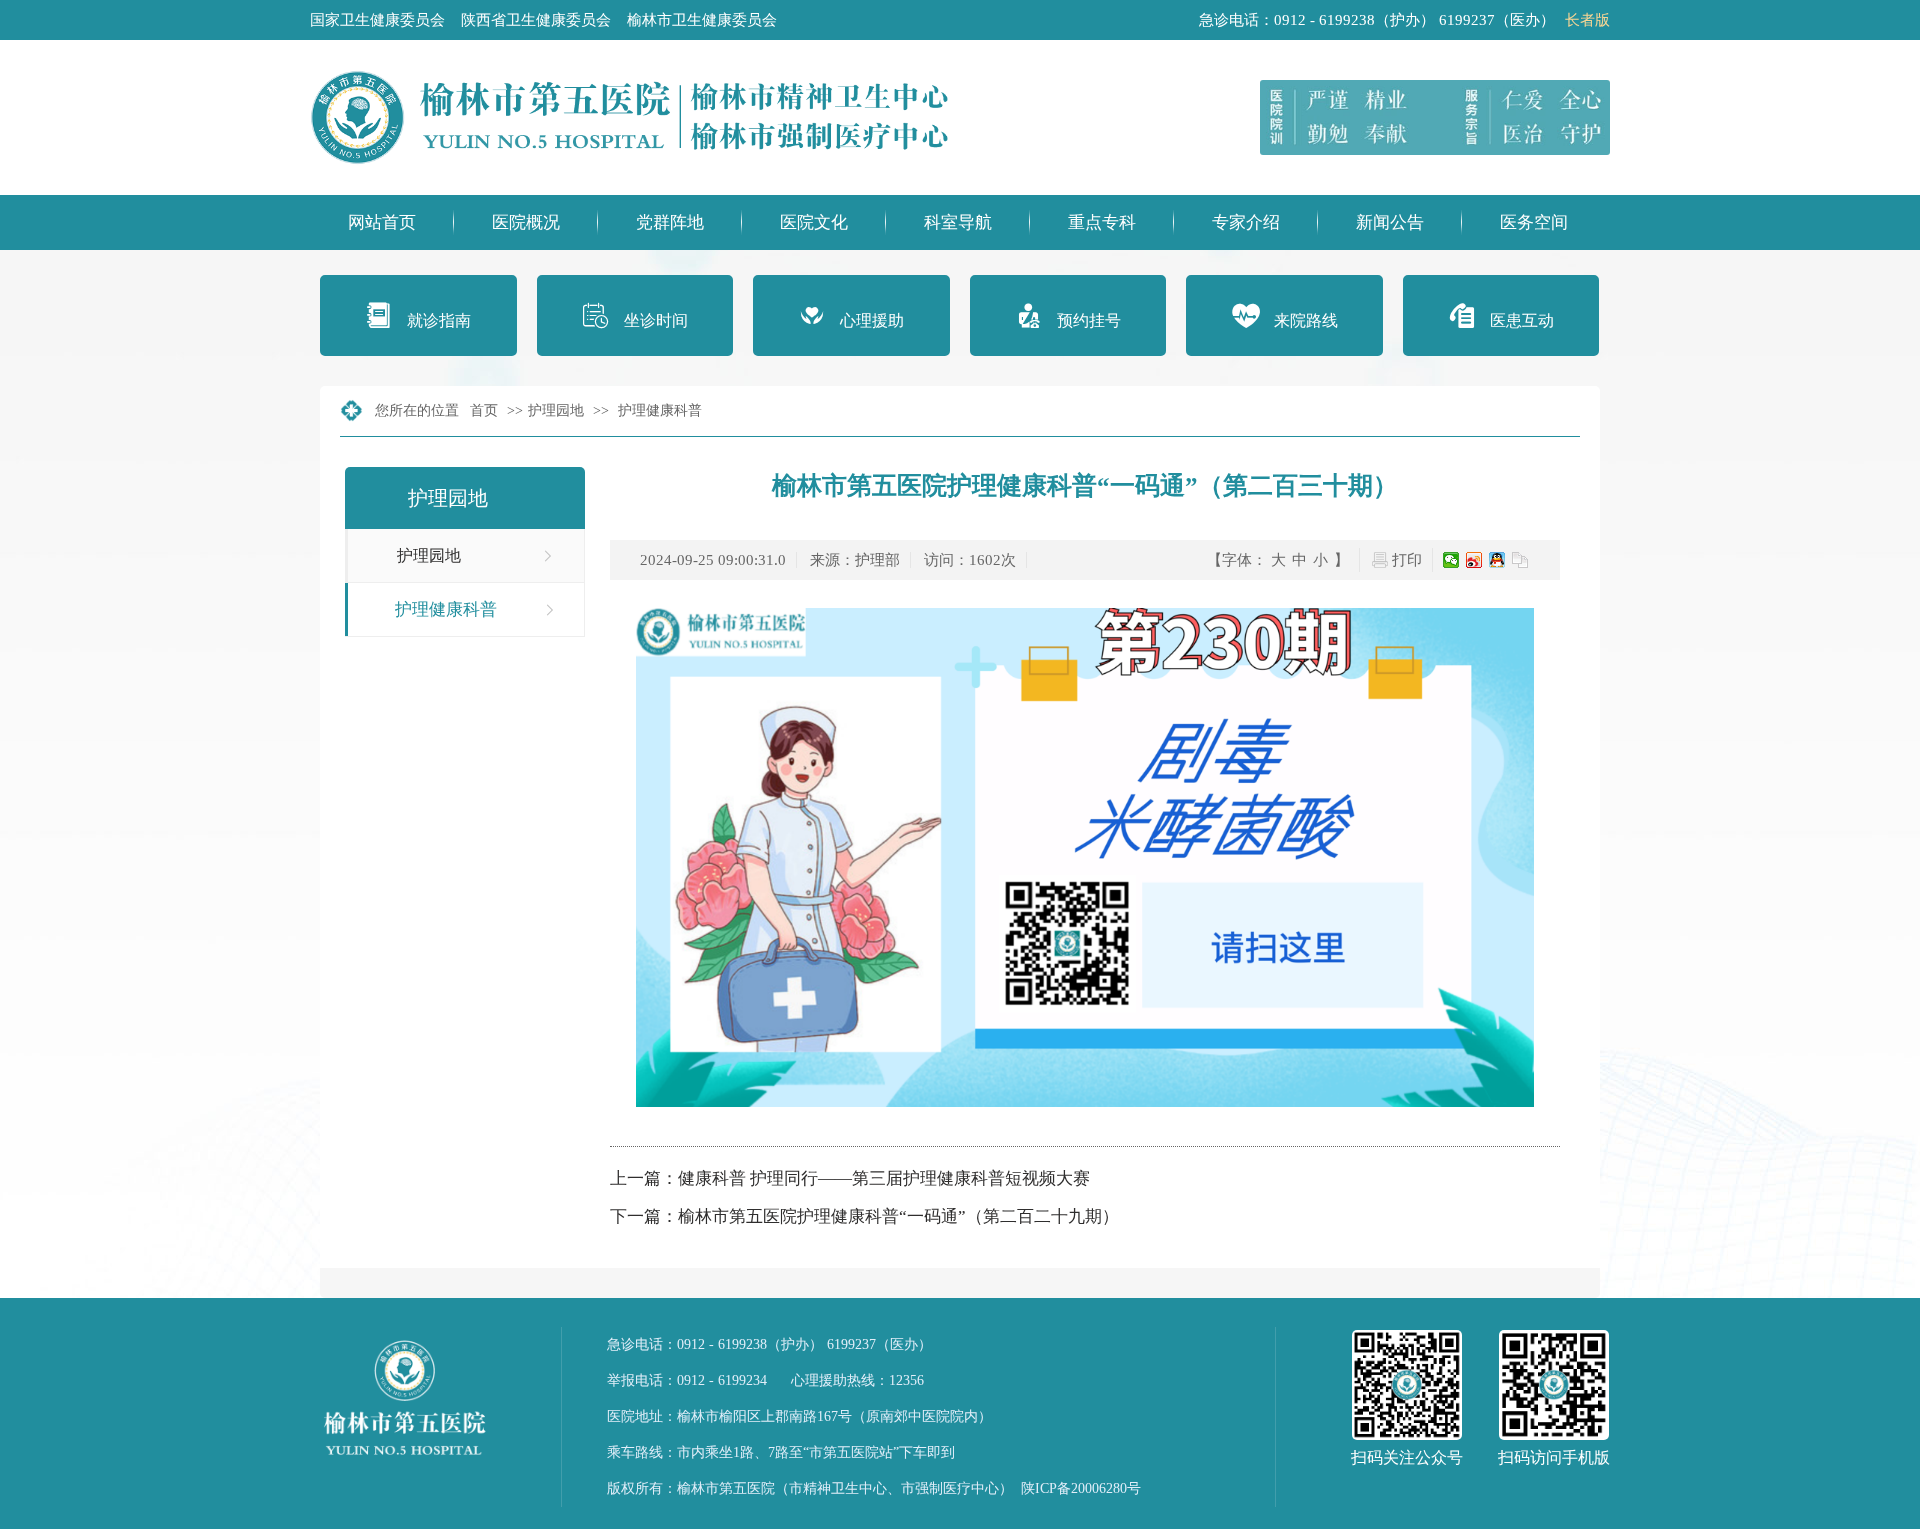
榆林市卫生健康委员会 (702, 20)
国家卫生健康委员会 (377, 20)
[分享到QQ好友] (1497, 560)
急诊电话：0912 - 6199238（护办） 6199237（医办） (769, 1344)
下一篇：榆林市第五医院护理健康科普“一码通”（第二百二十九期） (864, 1216)
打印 (1407, 560)
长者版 (1587, 20)
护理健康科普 (660, 410)
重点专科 (1102, 222)
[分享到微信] (1451, 560)
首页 (484, 410)
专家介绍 (1246, 222)
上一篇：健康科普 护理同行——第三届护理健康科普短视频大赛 (850, 1178)
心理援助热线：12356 (857, 1380)
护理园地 (556, 410)
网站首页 (382, 222)
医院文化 (814, 222)
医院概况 (526, 222)
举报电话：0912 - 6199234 (687, 1380)
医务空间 (1534, 222)
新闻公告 (1390, 222)
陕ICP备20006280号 (1081, 1488)
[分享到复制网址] (1520, 560)
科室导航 (958, 222)
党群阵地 (670, 222)
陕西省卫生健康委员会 (536, 20)
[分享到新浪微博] (1474, 560)
